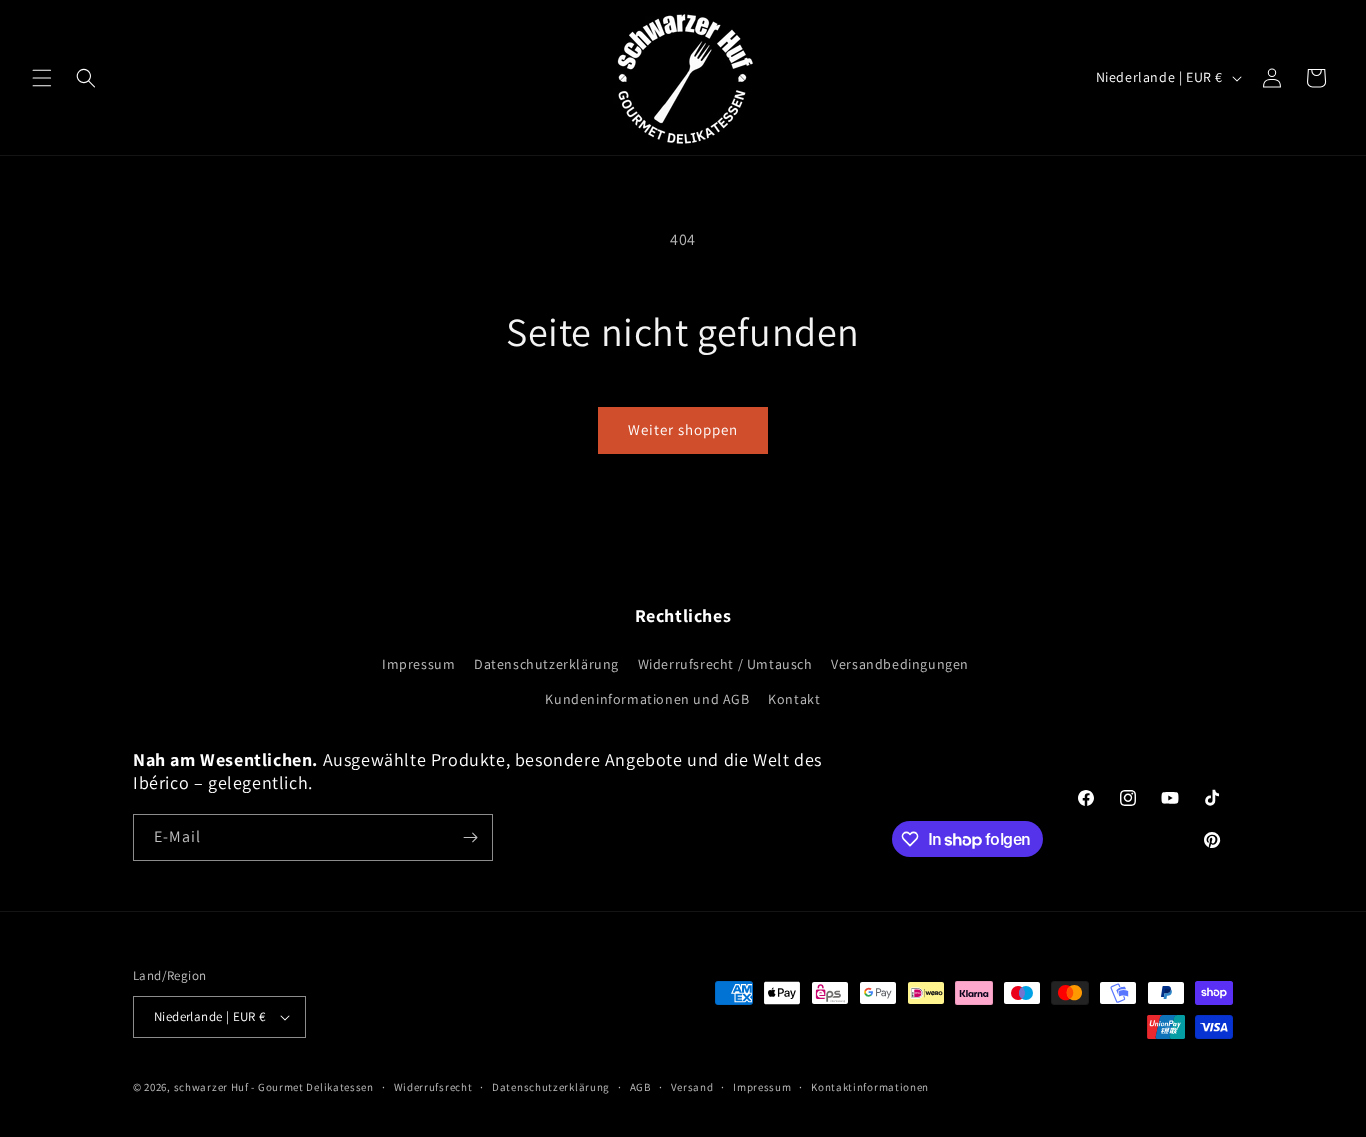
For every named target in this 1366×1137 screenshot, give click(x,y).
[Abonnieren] (470, 837)
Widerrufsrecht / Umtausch (725, 664)
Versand (692, 1087)
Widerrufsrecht (433, 1087)
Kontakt (794, 699)
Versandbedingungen (900, 664)
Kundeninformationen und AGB (647, 699)
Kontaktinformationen (870, 1087)
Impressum (418, 664)
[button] (42, 78)
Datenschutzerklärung (546, 664)
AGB (640, 1087)
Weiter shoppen (683, 429)
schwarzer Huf (211, 1087)
